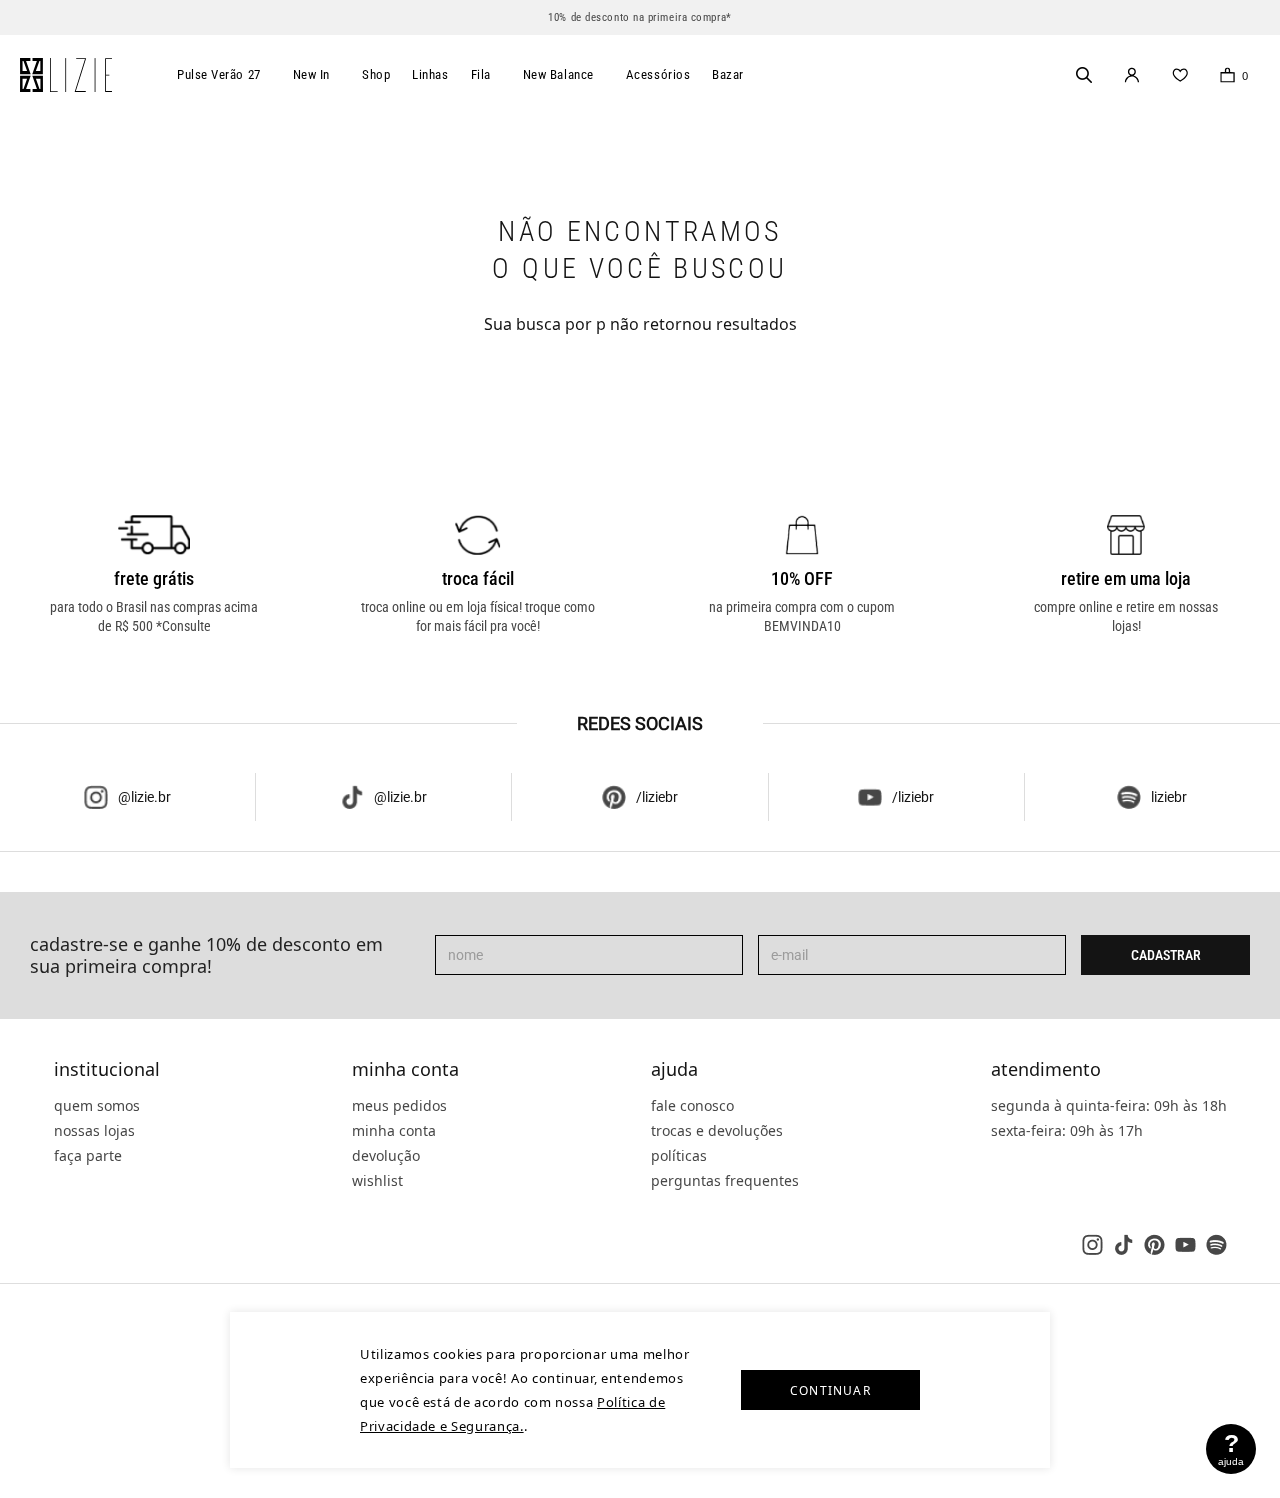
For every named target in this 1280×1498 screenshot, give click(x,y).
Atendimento (1046, 1070)
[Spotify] (1216, 1244)
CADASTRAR (1166, 955)
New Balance (558, 74)
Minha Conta (405, 1070)
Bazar (728, 74)
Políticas (679, 1155)
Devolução (386, 1155)
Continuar (830, 1390)
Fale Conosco (692, 1105)
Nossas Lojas (94, 1130)
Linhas (430, 74)
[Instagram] (1092, 1244)
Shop (376, 74)
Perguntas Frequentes (725, 1180)
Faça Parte (88, 1155)
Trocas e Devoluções (717, 1130)
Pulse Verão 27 (219, 74)
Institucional (107, 1070)
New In (311, 74)
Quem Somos (97, 1105)
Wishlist (377, 1180)
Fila (481, 74)
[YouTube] (1185, 1244)
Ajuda (674, 1070)
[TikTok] (1123, 1244)
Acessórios (658, 74)
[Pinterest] (1154, 1244)
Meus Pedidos (399, 1105)
